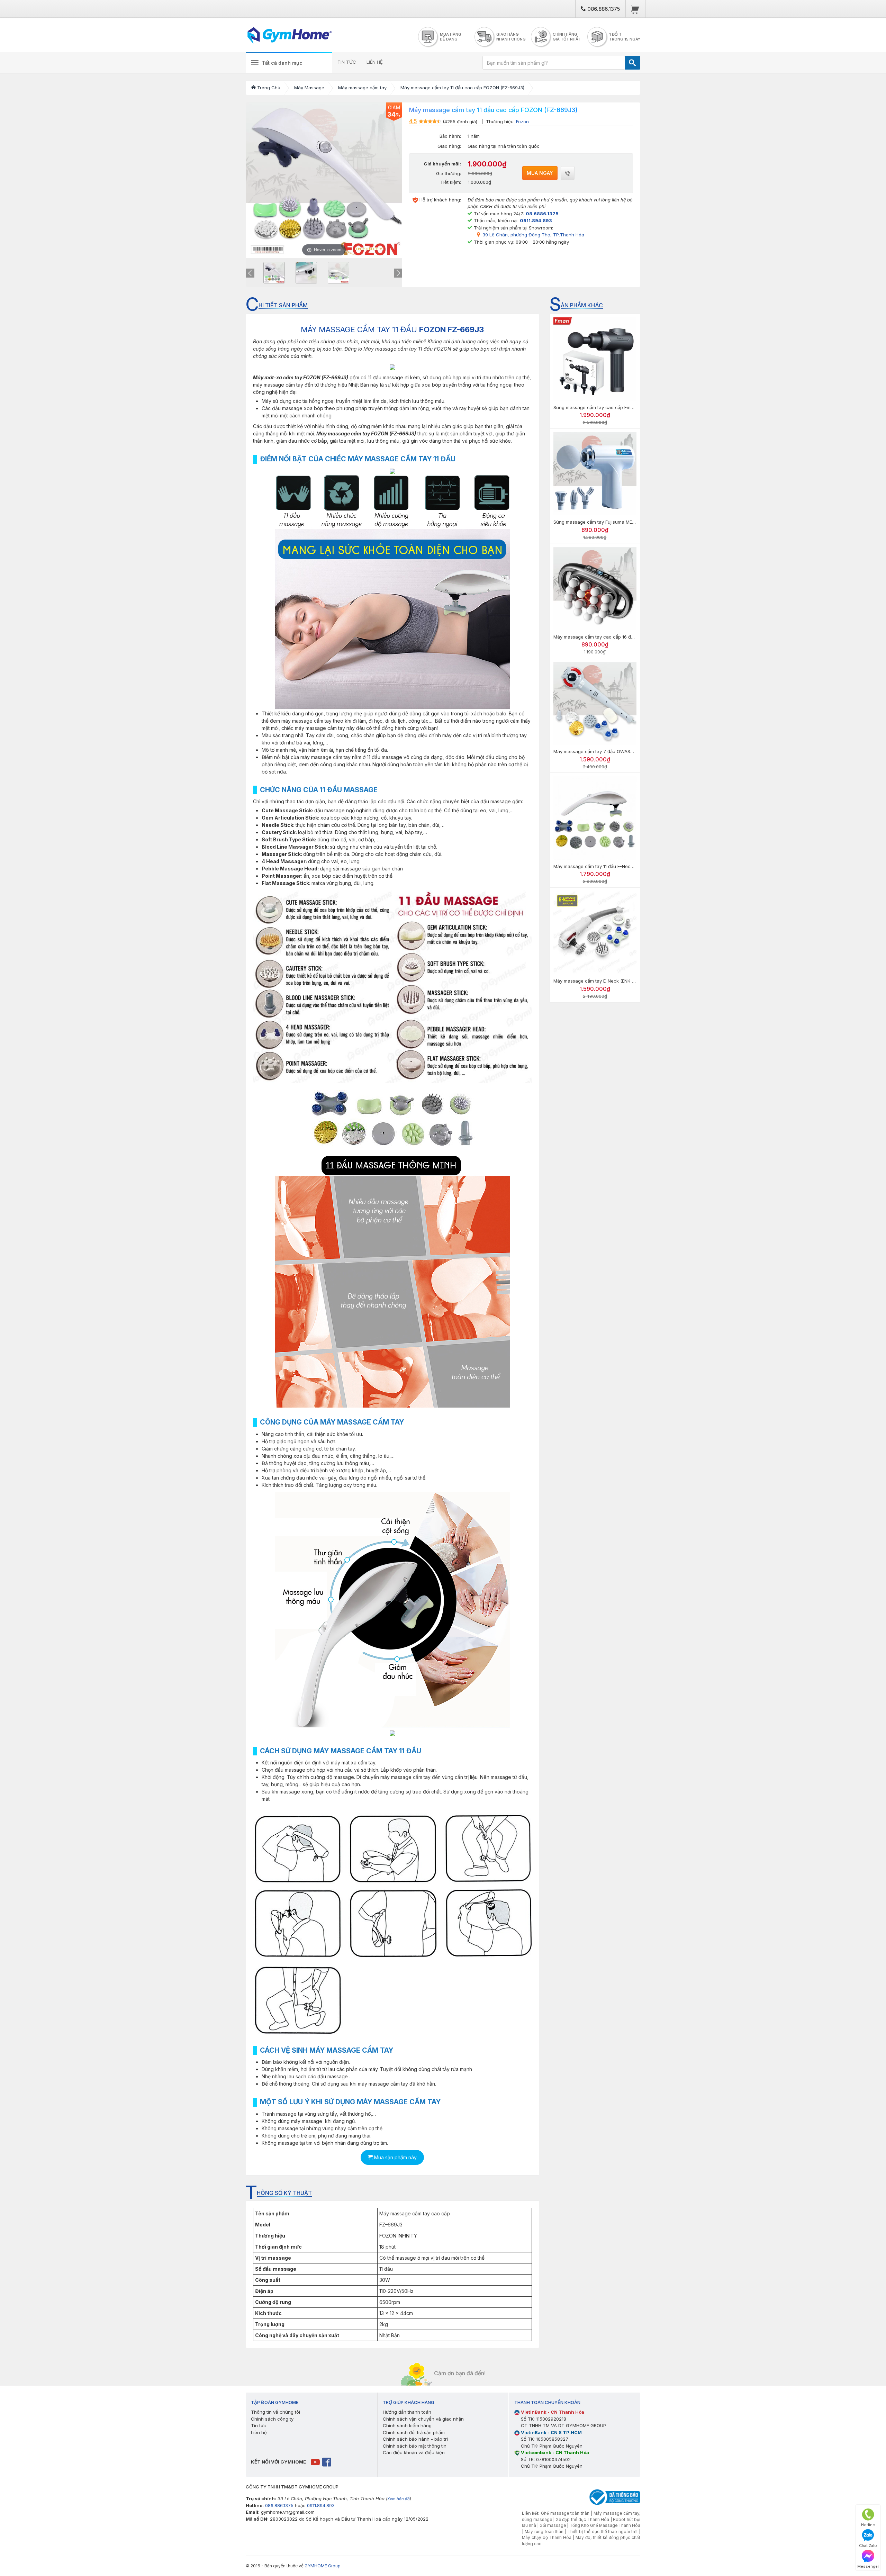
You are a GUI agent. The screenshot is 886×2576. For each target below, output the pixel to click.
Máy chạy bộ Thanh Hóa (547, 2538)
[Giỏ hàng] (635, 9)
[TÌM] (632, 63)
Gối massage (553, 2525)
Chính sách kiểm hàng (407, 2425)
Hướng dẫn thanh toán (407, 2412)
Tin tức (259, 2425)
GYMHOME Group (323, 2566)
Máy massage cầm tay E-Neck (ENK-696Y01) (601, 981)
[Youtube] (316, 2462)
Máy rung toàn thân (544, 2532)
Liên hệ (259, 2432)
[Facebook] (327, 2462)
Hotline (868, 2525)
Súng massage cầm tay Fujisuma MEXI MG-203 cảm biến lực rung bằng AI (633, 522)
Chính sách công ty (272, 2419)
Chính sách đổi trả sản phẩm (414, 2432)
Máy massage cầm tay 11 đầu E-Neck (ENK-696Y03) (609, 866)
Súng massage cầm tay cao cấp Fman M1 (598, 407)
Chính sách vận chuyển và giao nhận (423, 2419)
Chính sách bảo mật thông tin (415, 2446)
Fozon (522, 121)
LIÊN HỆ (375, 62)
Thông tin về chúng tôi (275, 2412)
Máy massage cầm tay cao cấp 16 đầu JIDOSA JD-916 (612, 637)
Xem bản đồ (399, 2499)
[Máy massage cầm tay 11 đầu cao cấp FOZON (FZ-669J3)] (274, 273)
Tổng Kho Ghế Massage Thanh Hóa (605, 2525)
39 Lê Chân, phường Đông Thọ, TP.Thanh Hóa (533, 235)
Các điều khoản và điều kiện (414, 2452)
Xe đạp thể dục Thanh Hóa (583, 2520)
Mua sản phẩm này (395, 2157)
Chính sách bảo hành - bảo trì (415, 2439)
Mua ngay (540, 173)
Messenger (868, 2566)
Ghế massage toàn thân (565, 2513)
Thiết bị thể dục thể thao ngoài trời (603, 2532)
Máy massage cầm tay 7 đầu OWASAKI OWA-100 (606, 751)
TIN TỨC (347, 62)
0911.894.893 (321, 2505)
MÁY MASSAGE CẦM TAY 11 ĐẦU (392, 329)
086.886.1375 (603, 9)
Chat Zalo (868, 2546)
